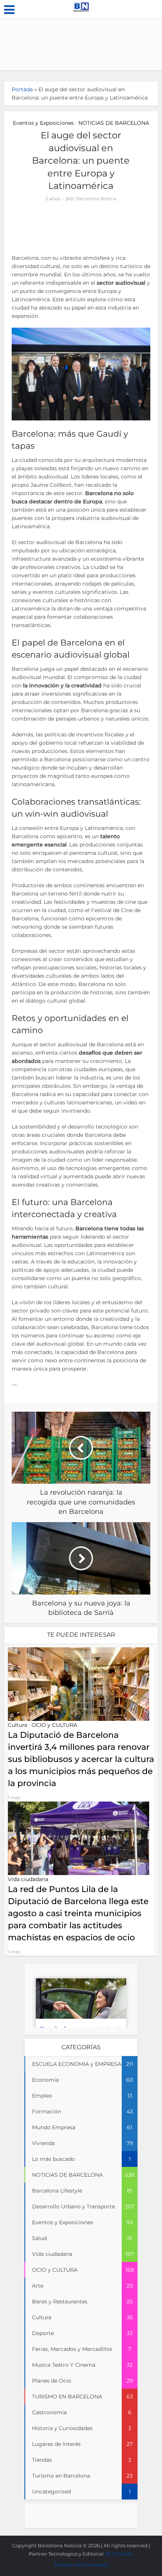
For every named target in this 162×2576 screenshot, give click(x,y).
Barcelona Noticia (96, 199)
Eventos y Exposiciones (43, 123)
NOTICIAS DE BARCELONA (114, 123)
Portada (22, 89)
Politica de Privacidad (81, 2565)
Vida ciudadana (28, 1879)
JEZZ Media (119, 2554)
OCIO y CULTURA (54, 1725)
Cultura (18, 1725)
